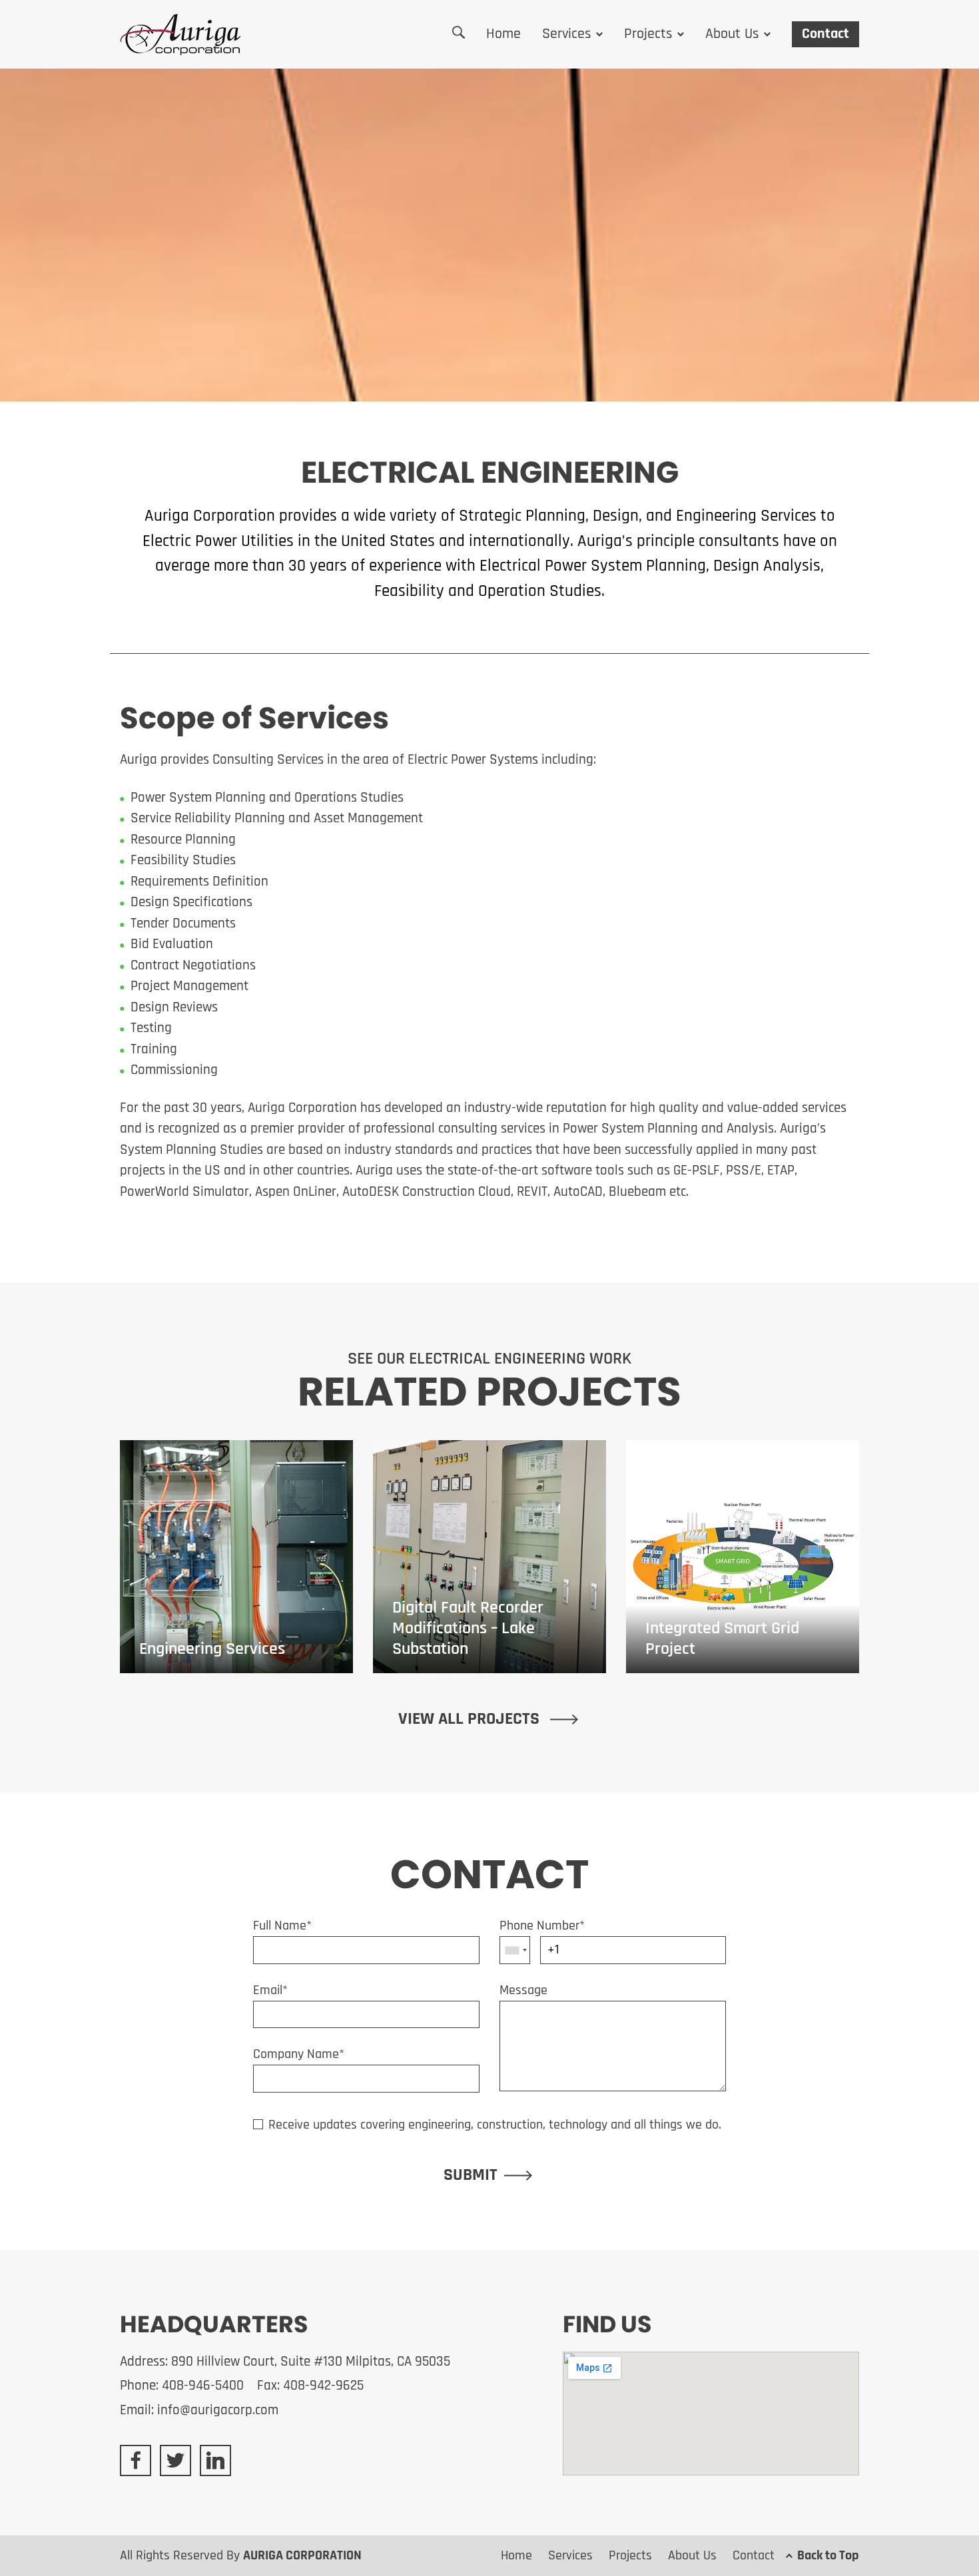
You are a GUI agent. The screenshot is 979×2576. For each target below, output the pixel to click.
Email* (270, 1991)
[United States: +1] (515, 1950)
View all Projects (471, 1719)
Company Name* (299, 2055)
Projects (648, 34)
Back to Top (828, 2556)
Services (567, 34)
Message (523, 1991)
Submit (471, 2176)
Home (503, 34)
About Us (732, 34)
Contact (825, 34)
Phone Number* (542, 1926)
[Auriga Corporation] (180, 34)
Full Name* (282, 1926)
